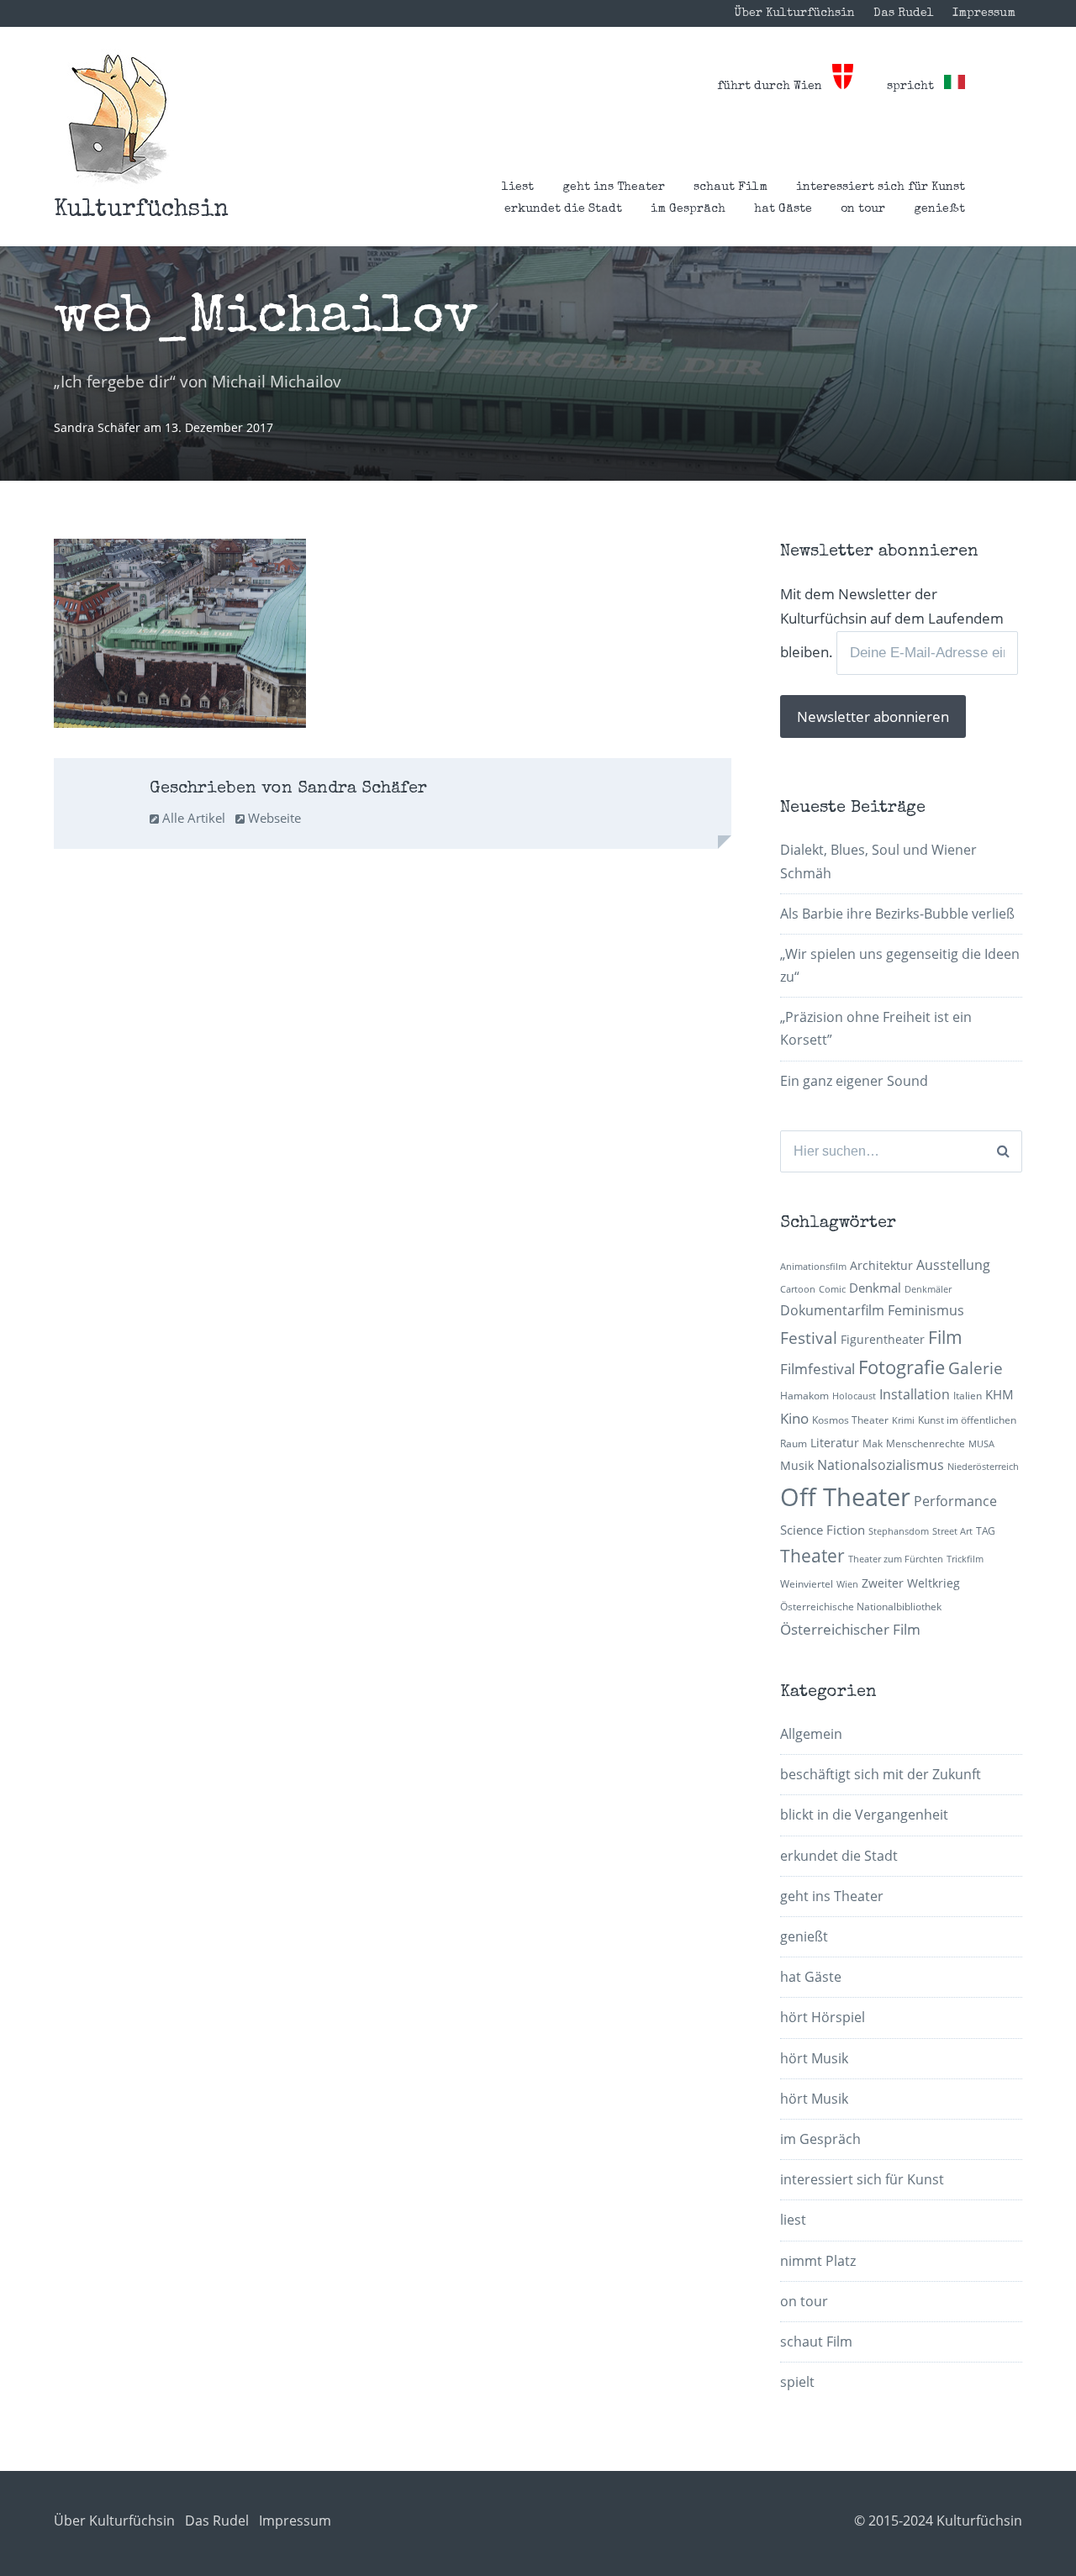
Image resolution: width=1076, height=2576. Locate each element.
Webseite (273, 818)
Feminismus (926, 1310)
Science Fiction (823, 1530)
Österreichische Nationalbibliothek (861, 1607)
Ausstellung (953, 1265)
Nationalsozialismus (881, 1465)
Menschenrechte (926, 1443)
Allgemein (811, 1734)
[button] (118, 119)
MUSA (981, 1444)
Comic (832, 1289)
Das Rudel (904, 13)
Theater (812, 1556)
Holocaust (854, 1396)
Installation (915, 1394)
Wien (847, 1584)
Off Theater (845, 1497)
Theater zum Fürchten (896, 1559)
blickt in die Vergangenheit (864, 1815)
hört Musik (814, 2058)
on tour (863, 209)
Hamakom (804, 1396)
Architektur (881, 1265)
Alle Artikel (192, 818)
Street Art (952, 1531)
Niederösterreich (983, 1467)
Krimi (903, 1420)
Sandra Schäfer (99, 427)
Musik (797, 1465)
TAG (986, 1531)
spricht (915, 87)
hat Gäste (783, 209)
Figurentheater (883, 1339)
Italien (968, 1396)
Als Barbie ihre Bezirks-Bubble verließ (897, 914)
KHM (1000, 1394)
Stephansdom (899, 1531)
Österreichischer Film (850, 1629)
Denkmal (875, 1288)
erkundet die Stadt (563, 209)
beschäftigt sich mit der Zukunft (881, 1774)
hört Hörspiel (823, 2017)
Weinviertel (807, 1584)
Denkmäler (928, 1289)
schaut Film (731, 187)
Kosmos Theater (850, 1420)
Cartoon (798, 1289)
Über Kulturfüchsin (794, 13)
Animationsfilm (813, 1267)
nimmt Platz (818, 2261)
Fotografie (902, 1367)
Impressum (984, 13)
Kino (794, 1418)
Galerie (976, 1368)
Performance (955, 1501)
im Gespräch (688, 209)
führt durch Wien (775, 87)
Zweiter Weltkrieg (911, 1583)
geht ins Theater (614, 187)
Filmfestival (818, 1369)
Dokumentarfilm (832, 1310)
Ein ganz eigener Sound (854, 1081)
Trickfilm (965, 1559)
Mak (873, 1443)
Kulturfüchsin (141, 210)
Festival (809, 1338)
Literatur (835, 1443)
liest (518, 187)
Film (945, 1337)
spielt (797, 2382)
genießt (939, 209)
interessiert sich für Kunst (881, 187)
